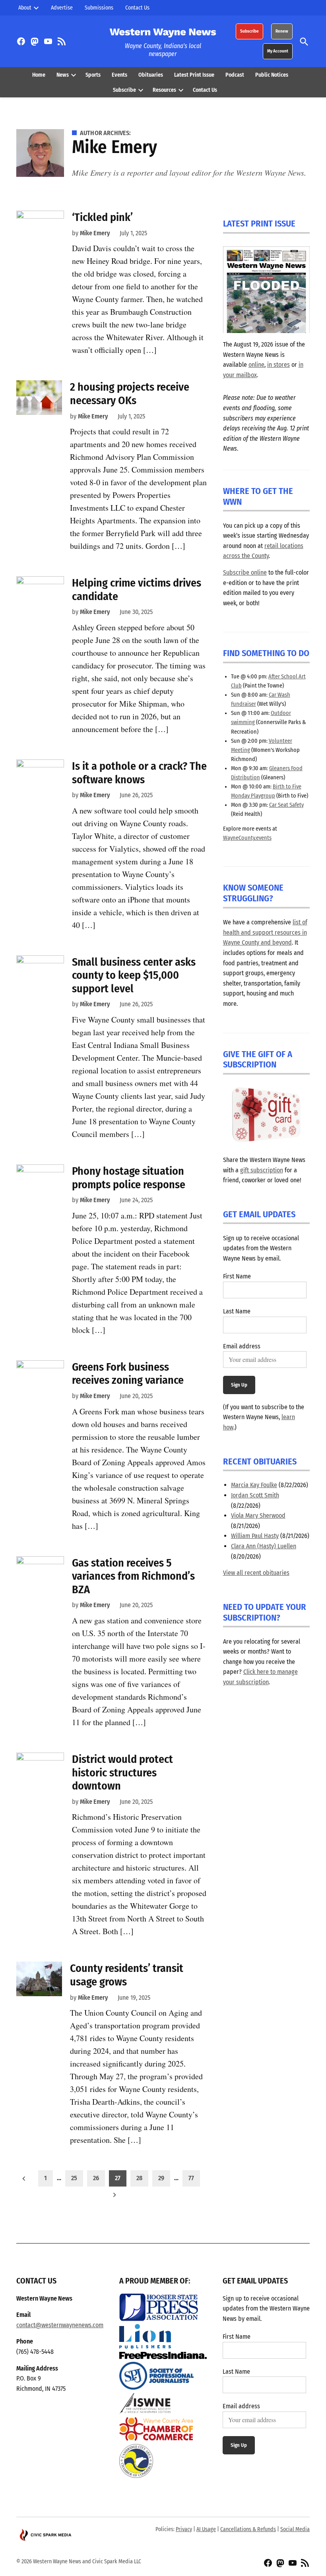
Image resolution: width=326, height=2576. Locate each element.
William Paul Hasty (255, 1536)
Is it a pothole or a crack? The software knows (139, 773)
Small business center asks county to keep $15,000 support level (134, 975)
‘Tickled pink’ (102, 217)
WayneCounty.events (247, 838)
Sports (93, 75)
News (63, 75)
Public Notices (272, 75)
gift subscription (262, 1170)
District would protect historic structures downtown (122, 1772)
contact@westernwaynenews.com (60, 2325)
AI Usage (206, 2529)
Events (119, 75)
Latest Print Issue (194, 75)
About (25, 8)
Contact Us (137, 8)
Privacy (184, 2529)
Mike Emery (95, 233)
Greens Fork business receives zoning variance (128, 1374)
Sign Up (239, 1385)
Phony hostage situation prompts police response (129, 1178)
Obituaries (151, 75)
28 (139, 2178)
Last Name (237, 1311)
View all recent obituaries (256, 1573)
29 (161, 2178)
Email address (242, 1346)
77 (191, 2178)
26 (96, 2178)
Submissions (99, 8)
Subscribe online (245, 572)
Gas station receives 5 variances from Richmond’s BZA (133, 1576)
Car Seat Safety (286, 805)
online (256, 365)
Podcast (235, 75)
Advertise (62, 8)
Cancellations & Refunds (248, 2529)
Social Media (295, 2529)
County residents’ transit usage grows (127, 1975)
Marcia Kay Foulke (254, 1485)
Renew (282, 31)
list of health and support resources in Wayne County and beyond (265, 932)
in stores (278, 365)
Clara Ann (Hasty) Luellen (264, 1546)
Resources (164, 90)
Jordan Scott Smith (255, 1495)
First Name (237, 1276)
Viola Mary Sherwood (258, 1516)
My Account (278, 51)
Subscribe (249, 31)
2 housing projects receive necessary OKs (130, 394)
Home (39, 75)
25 (74, 2178)
